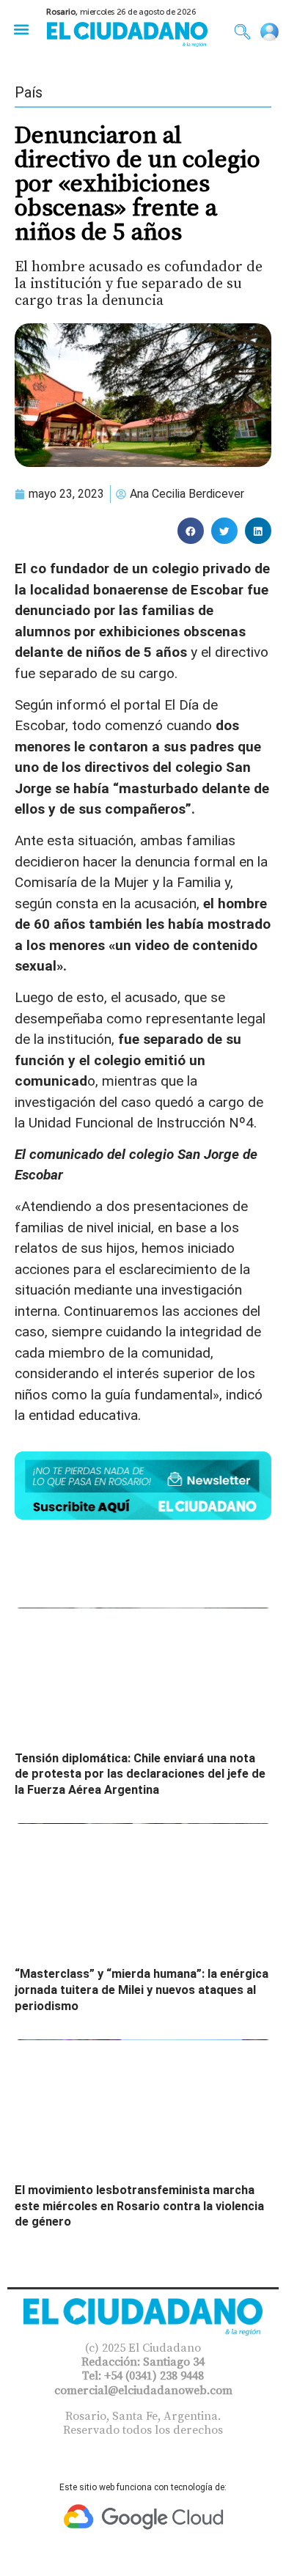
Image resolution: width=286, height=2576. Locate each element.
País (29, 92)
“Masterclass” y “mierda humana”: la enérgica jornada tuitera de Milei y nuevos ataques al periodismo (142, 1990)
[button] (21, 29)
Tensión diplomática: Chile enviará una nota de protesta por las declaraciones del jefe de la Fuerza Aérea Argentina (140, 1774)
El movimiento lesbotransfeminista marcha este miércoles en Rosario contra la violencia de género (139, 2206)
